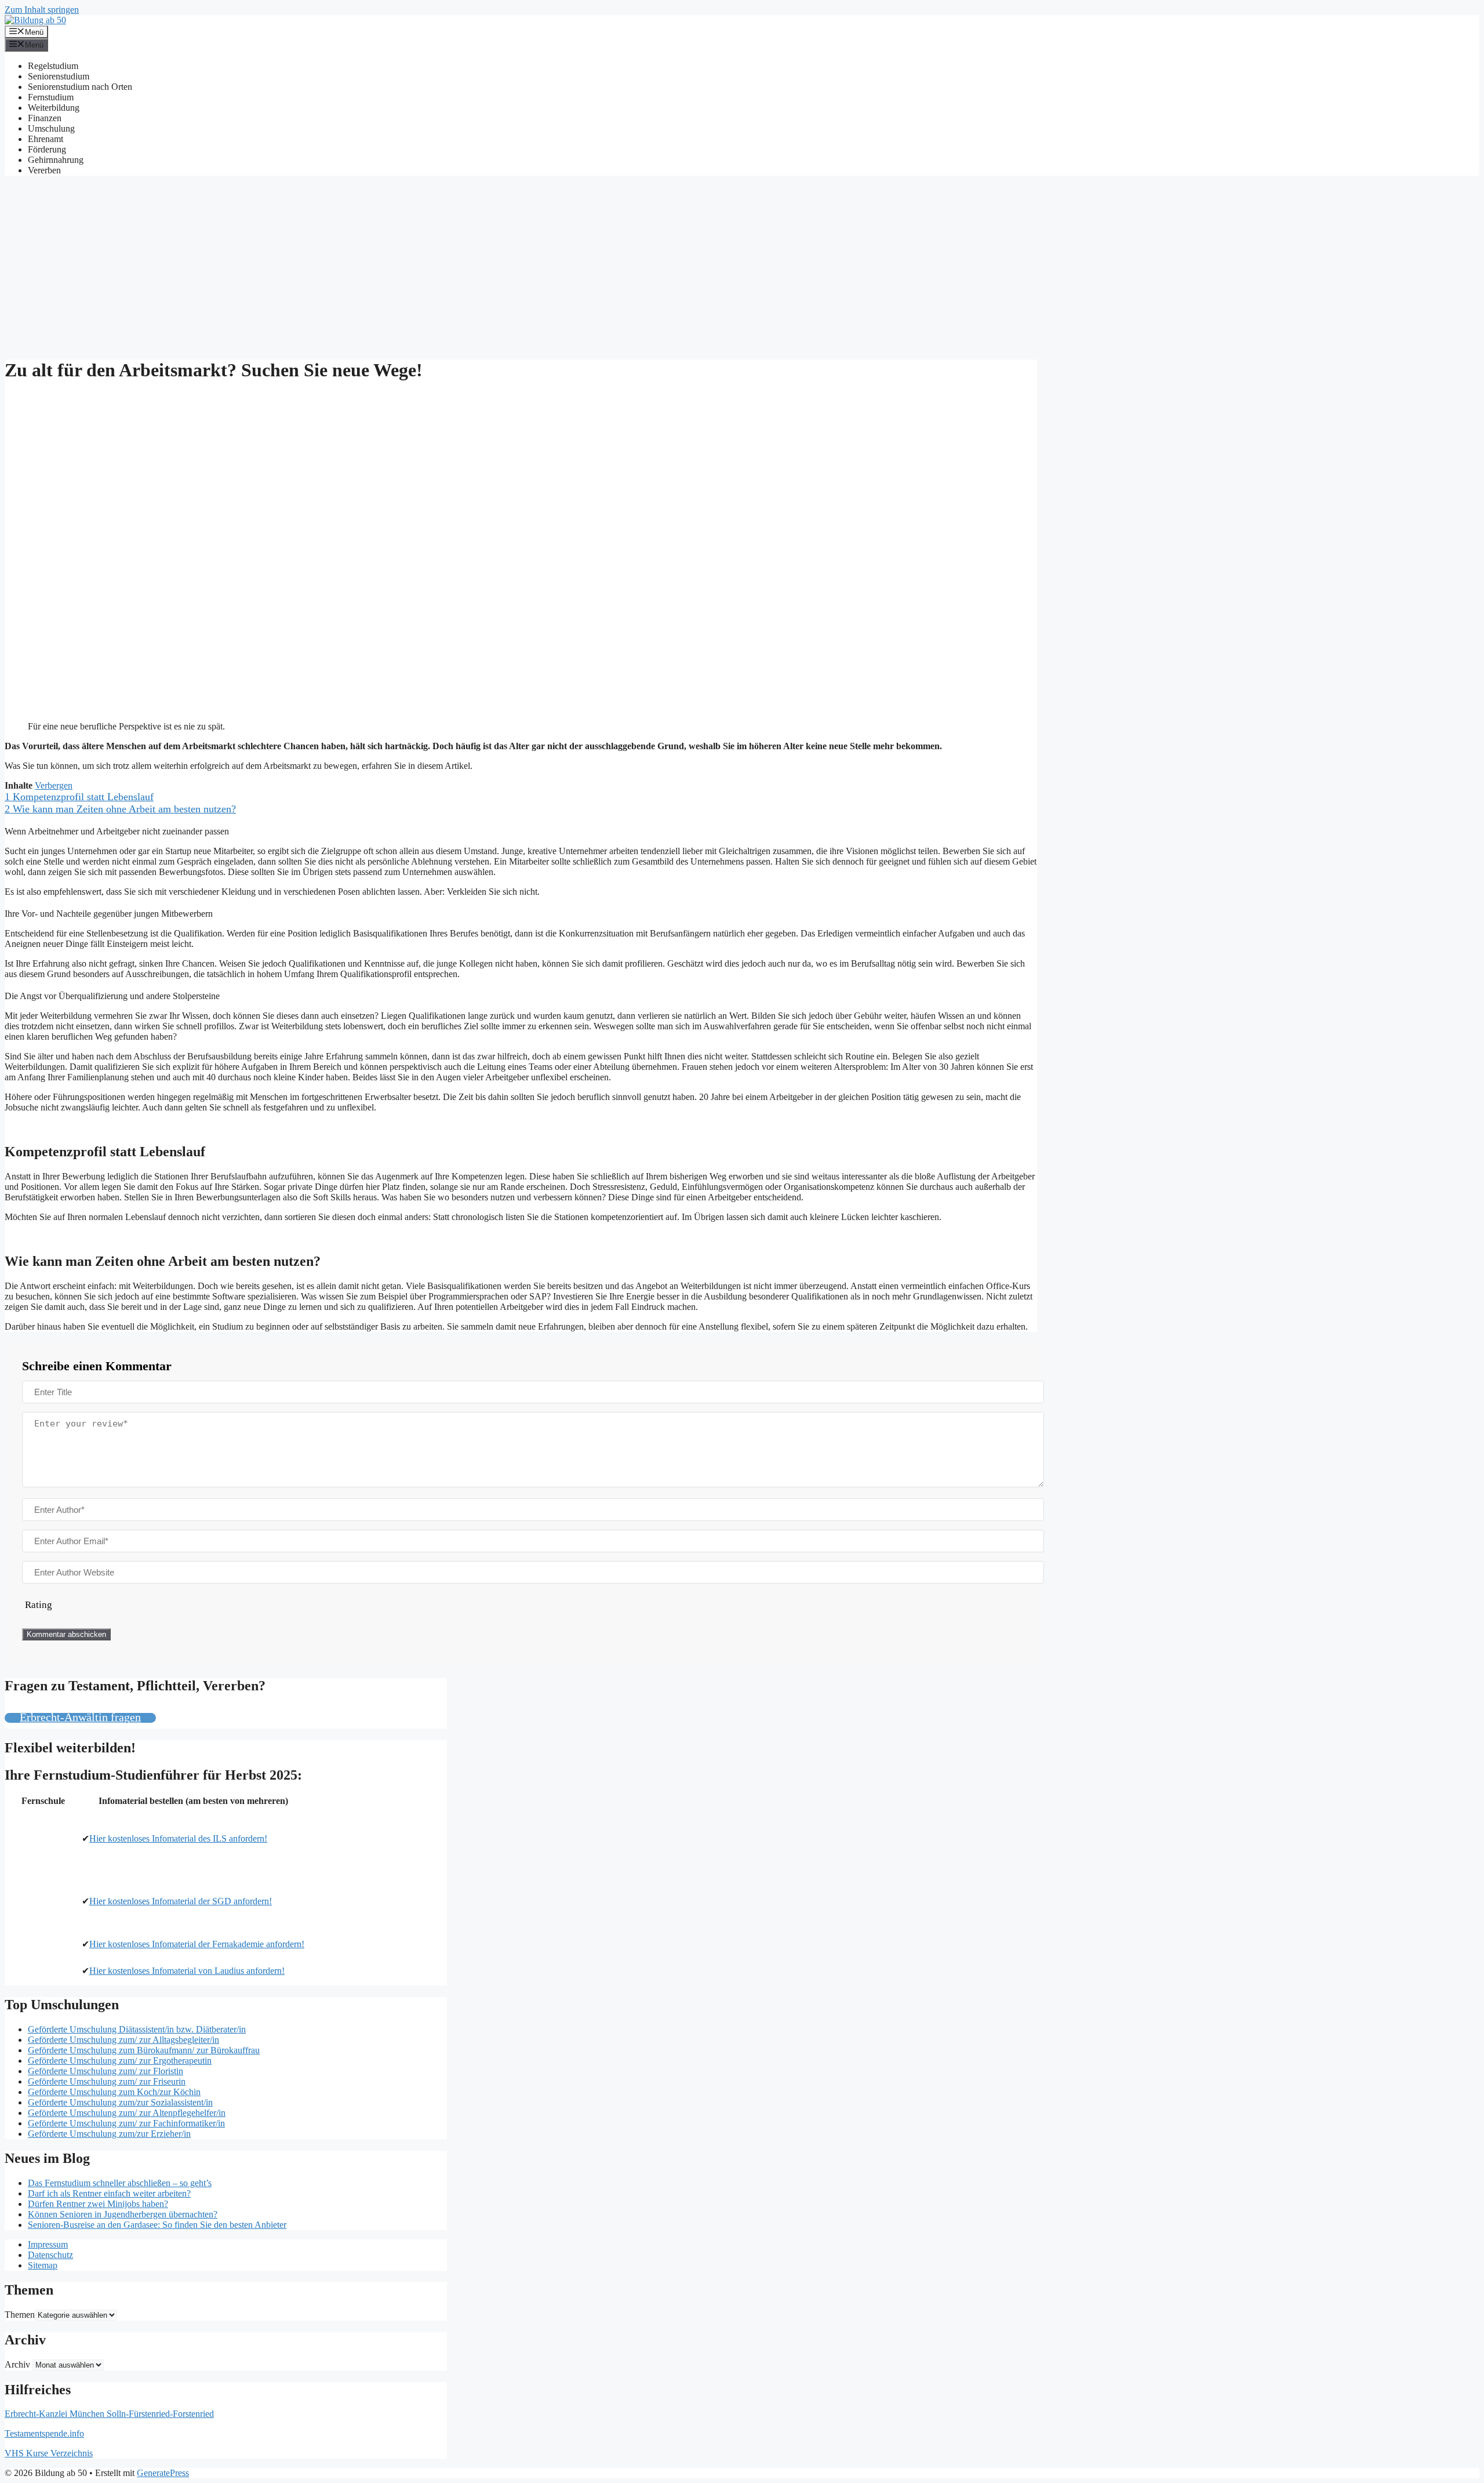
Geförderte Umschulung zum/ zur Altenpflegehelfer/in (127, 2113)
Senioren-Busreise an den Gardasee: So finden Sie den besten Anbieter (157, 2225)
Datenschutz (50, 2255)
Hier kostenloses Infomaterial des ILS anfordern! (178, 1838)
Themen (20, 2315)
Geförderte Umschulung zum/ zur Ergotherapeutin (120, 2061)
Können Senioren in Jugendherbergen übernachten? (123, 2214)
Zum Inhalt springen (42, 10)
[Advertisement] (742, 266)
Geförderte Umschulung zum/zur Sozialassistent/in (120, 2102)
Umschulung (51, 128)
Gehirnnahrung (56, 160)
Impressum (48, 2244)
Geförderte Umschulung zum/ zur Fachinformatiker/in (126, 2123)
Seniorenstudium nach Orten (80, 87)
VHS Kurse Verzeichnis (49, 2453)
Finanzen (45, 118)
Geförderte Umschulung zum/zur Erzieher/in (109, 2134)
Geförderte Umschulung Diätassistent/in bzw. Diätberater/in (137, 2029)
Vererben (44, 170)
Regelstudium (53, 66)
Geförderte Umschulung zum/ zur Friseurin (107, 2081)
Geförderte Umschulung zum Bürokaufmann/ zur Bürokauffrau (144, 2050)
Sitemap (43, 2265)
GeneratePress (163, 2473)
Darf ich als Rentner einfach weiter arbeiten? (109, 2193)
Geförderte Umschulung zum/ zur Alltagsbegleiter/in (123, 2040)
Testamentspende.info (44, 2433)
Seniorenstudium (59, 76)
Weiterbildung (54, 108)
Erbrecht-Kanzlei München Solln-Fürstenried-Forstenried (109, 2414)
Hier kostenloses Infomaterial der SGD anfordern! (181, 1901)
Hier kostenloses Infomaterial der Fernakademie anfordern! (197, 1944)
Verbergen (54, 785)
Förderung (47, 149)
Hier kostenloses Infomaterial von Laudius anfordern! (187, 1971)
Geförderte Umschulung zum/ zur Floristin (106, 2071)
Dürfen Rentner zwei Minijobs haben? (98, 2204)
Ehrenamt (46, 139)
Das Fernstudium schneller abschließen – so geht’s (120, 2183)
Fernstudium (51, 97)
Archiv (17, 2364)
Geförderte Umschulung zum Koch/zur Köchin (114, 2092)
